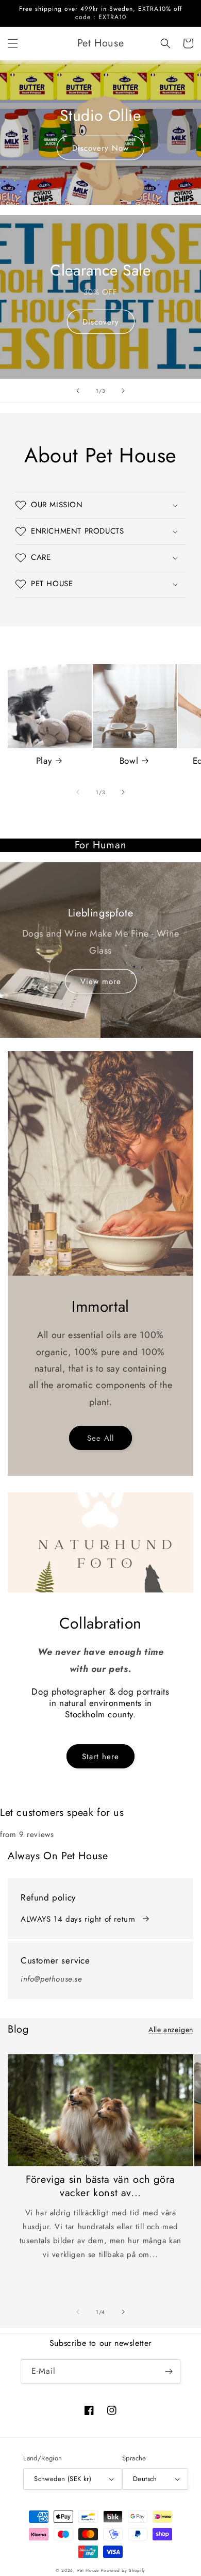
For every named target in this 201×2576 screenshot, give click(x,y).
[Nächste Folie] (123, 391)
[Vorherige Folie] (78, 391)
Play (44, 761)
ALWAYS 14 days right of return (78, 1919)
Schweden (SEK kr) (63, 2479)
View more (101, 981)
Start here (100, 1757)
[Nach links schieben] (78, 792)
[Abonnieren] (169, 2371)
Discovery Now (100, 148)
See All (100, 1438)
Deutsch (145, 2479)
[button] (13, 43)
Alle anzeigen (171, 2030)
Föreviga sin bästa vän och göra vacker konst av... (100, 2186)
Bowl (129, 761)
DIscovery (101, 322)
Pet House (89, 2570)
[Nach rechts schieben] (123, 792)
